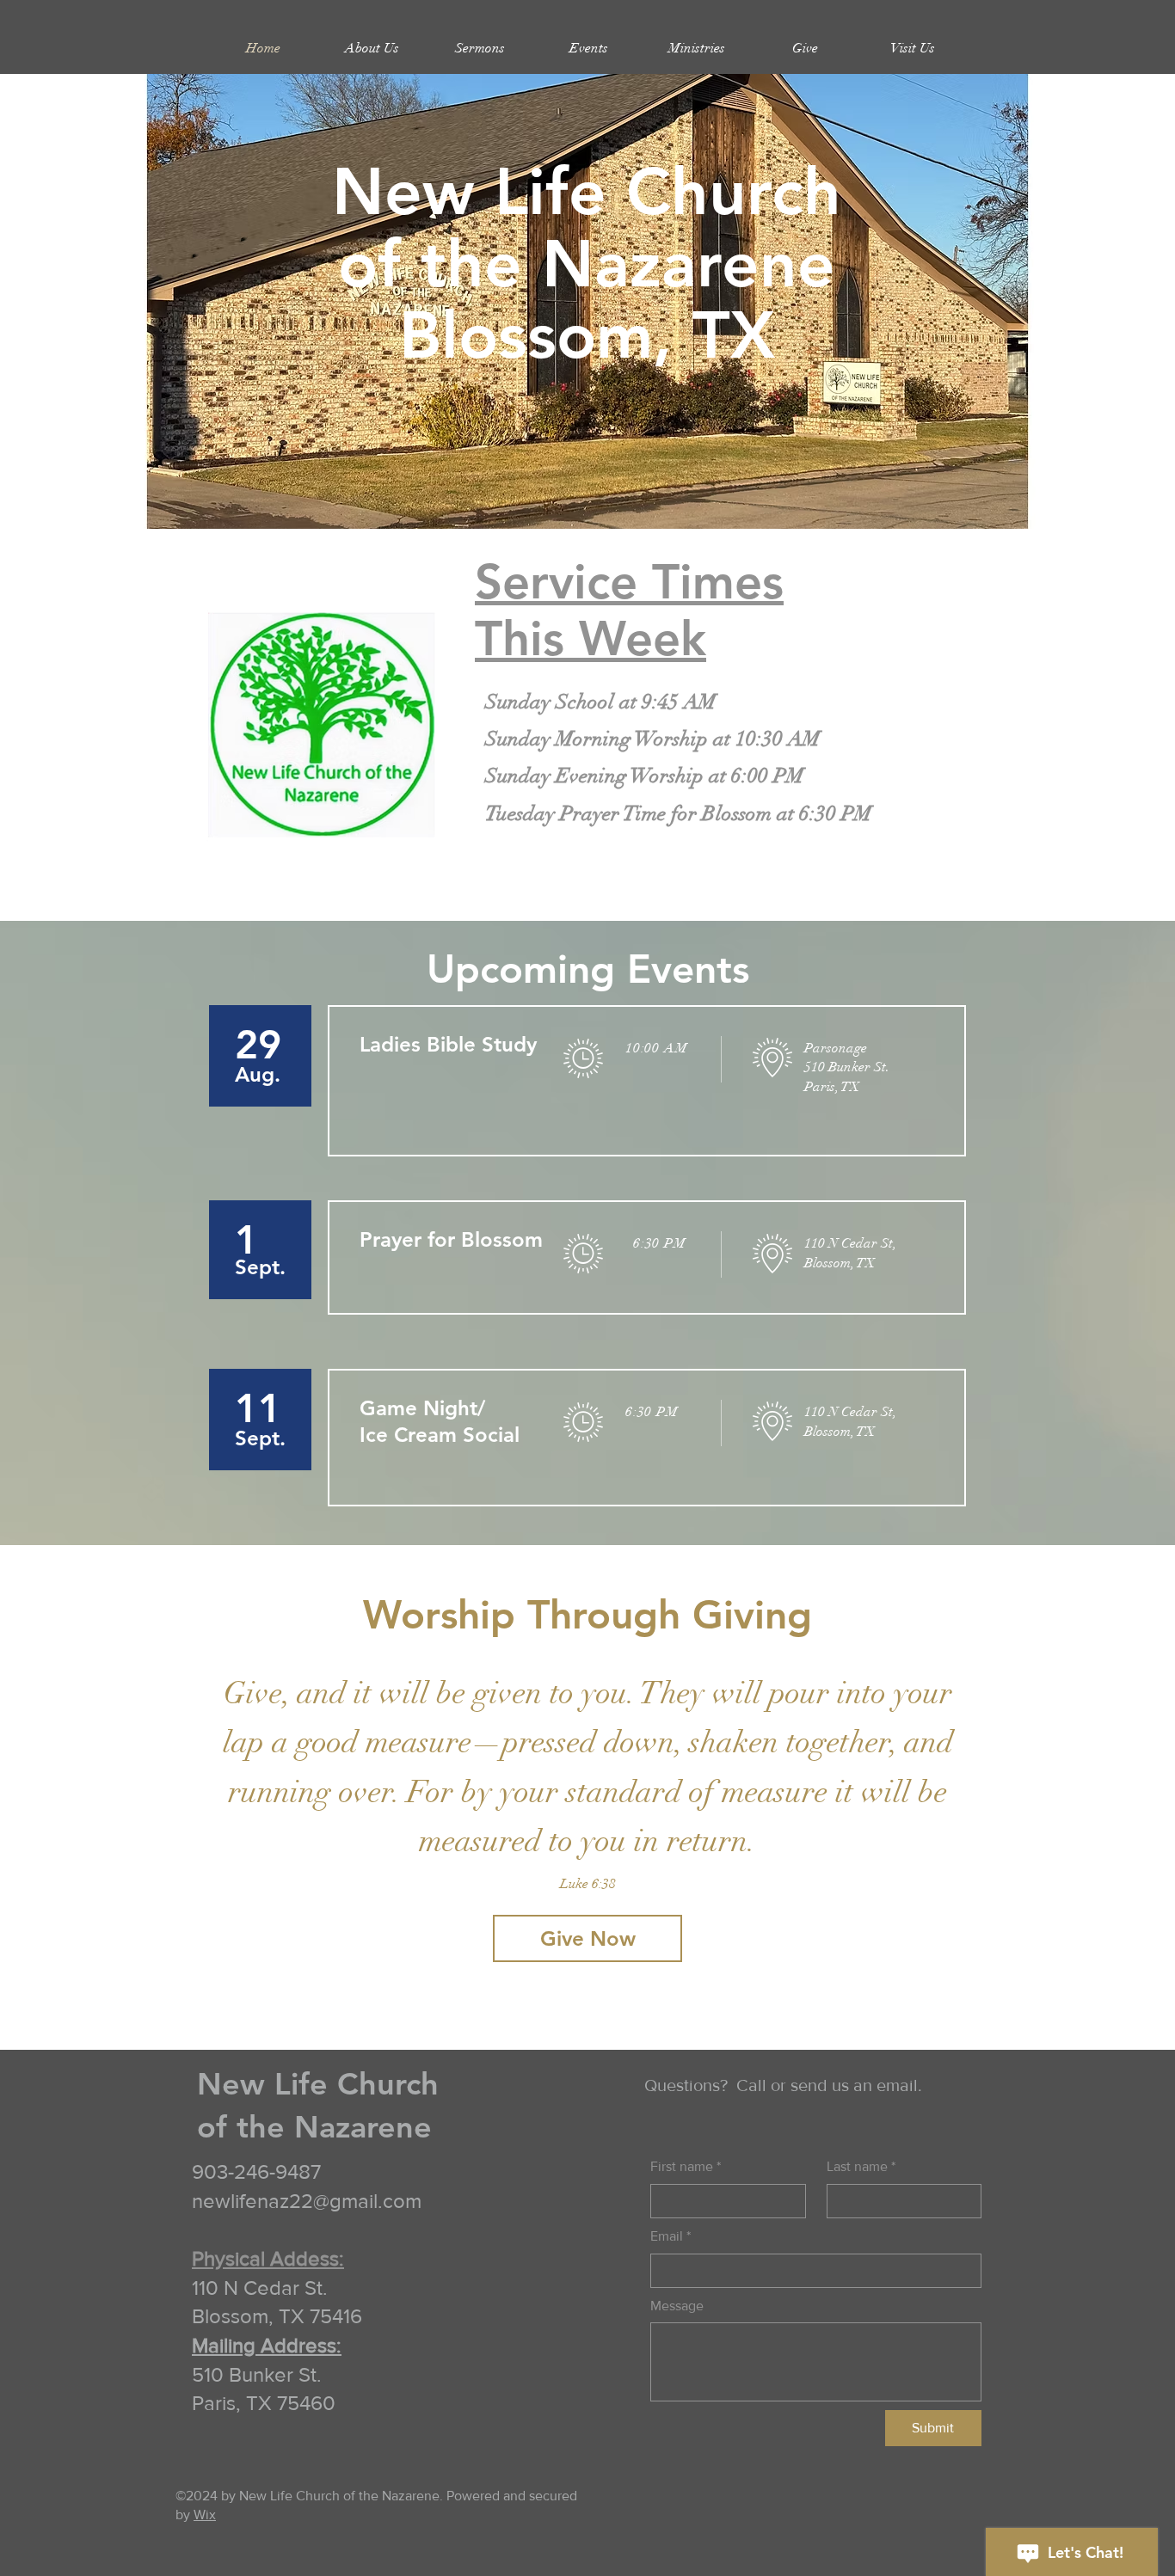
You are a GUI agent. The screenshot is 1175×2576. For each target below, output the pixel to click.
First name (686, 2166)
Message (677, 2306)
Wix (205, 2515)
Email (671, 2236)
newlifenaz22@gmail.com (307, 2201)
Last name (861, 2166)
